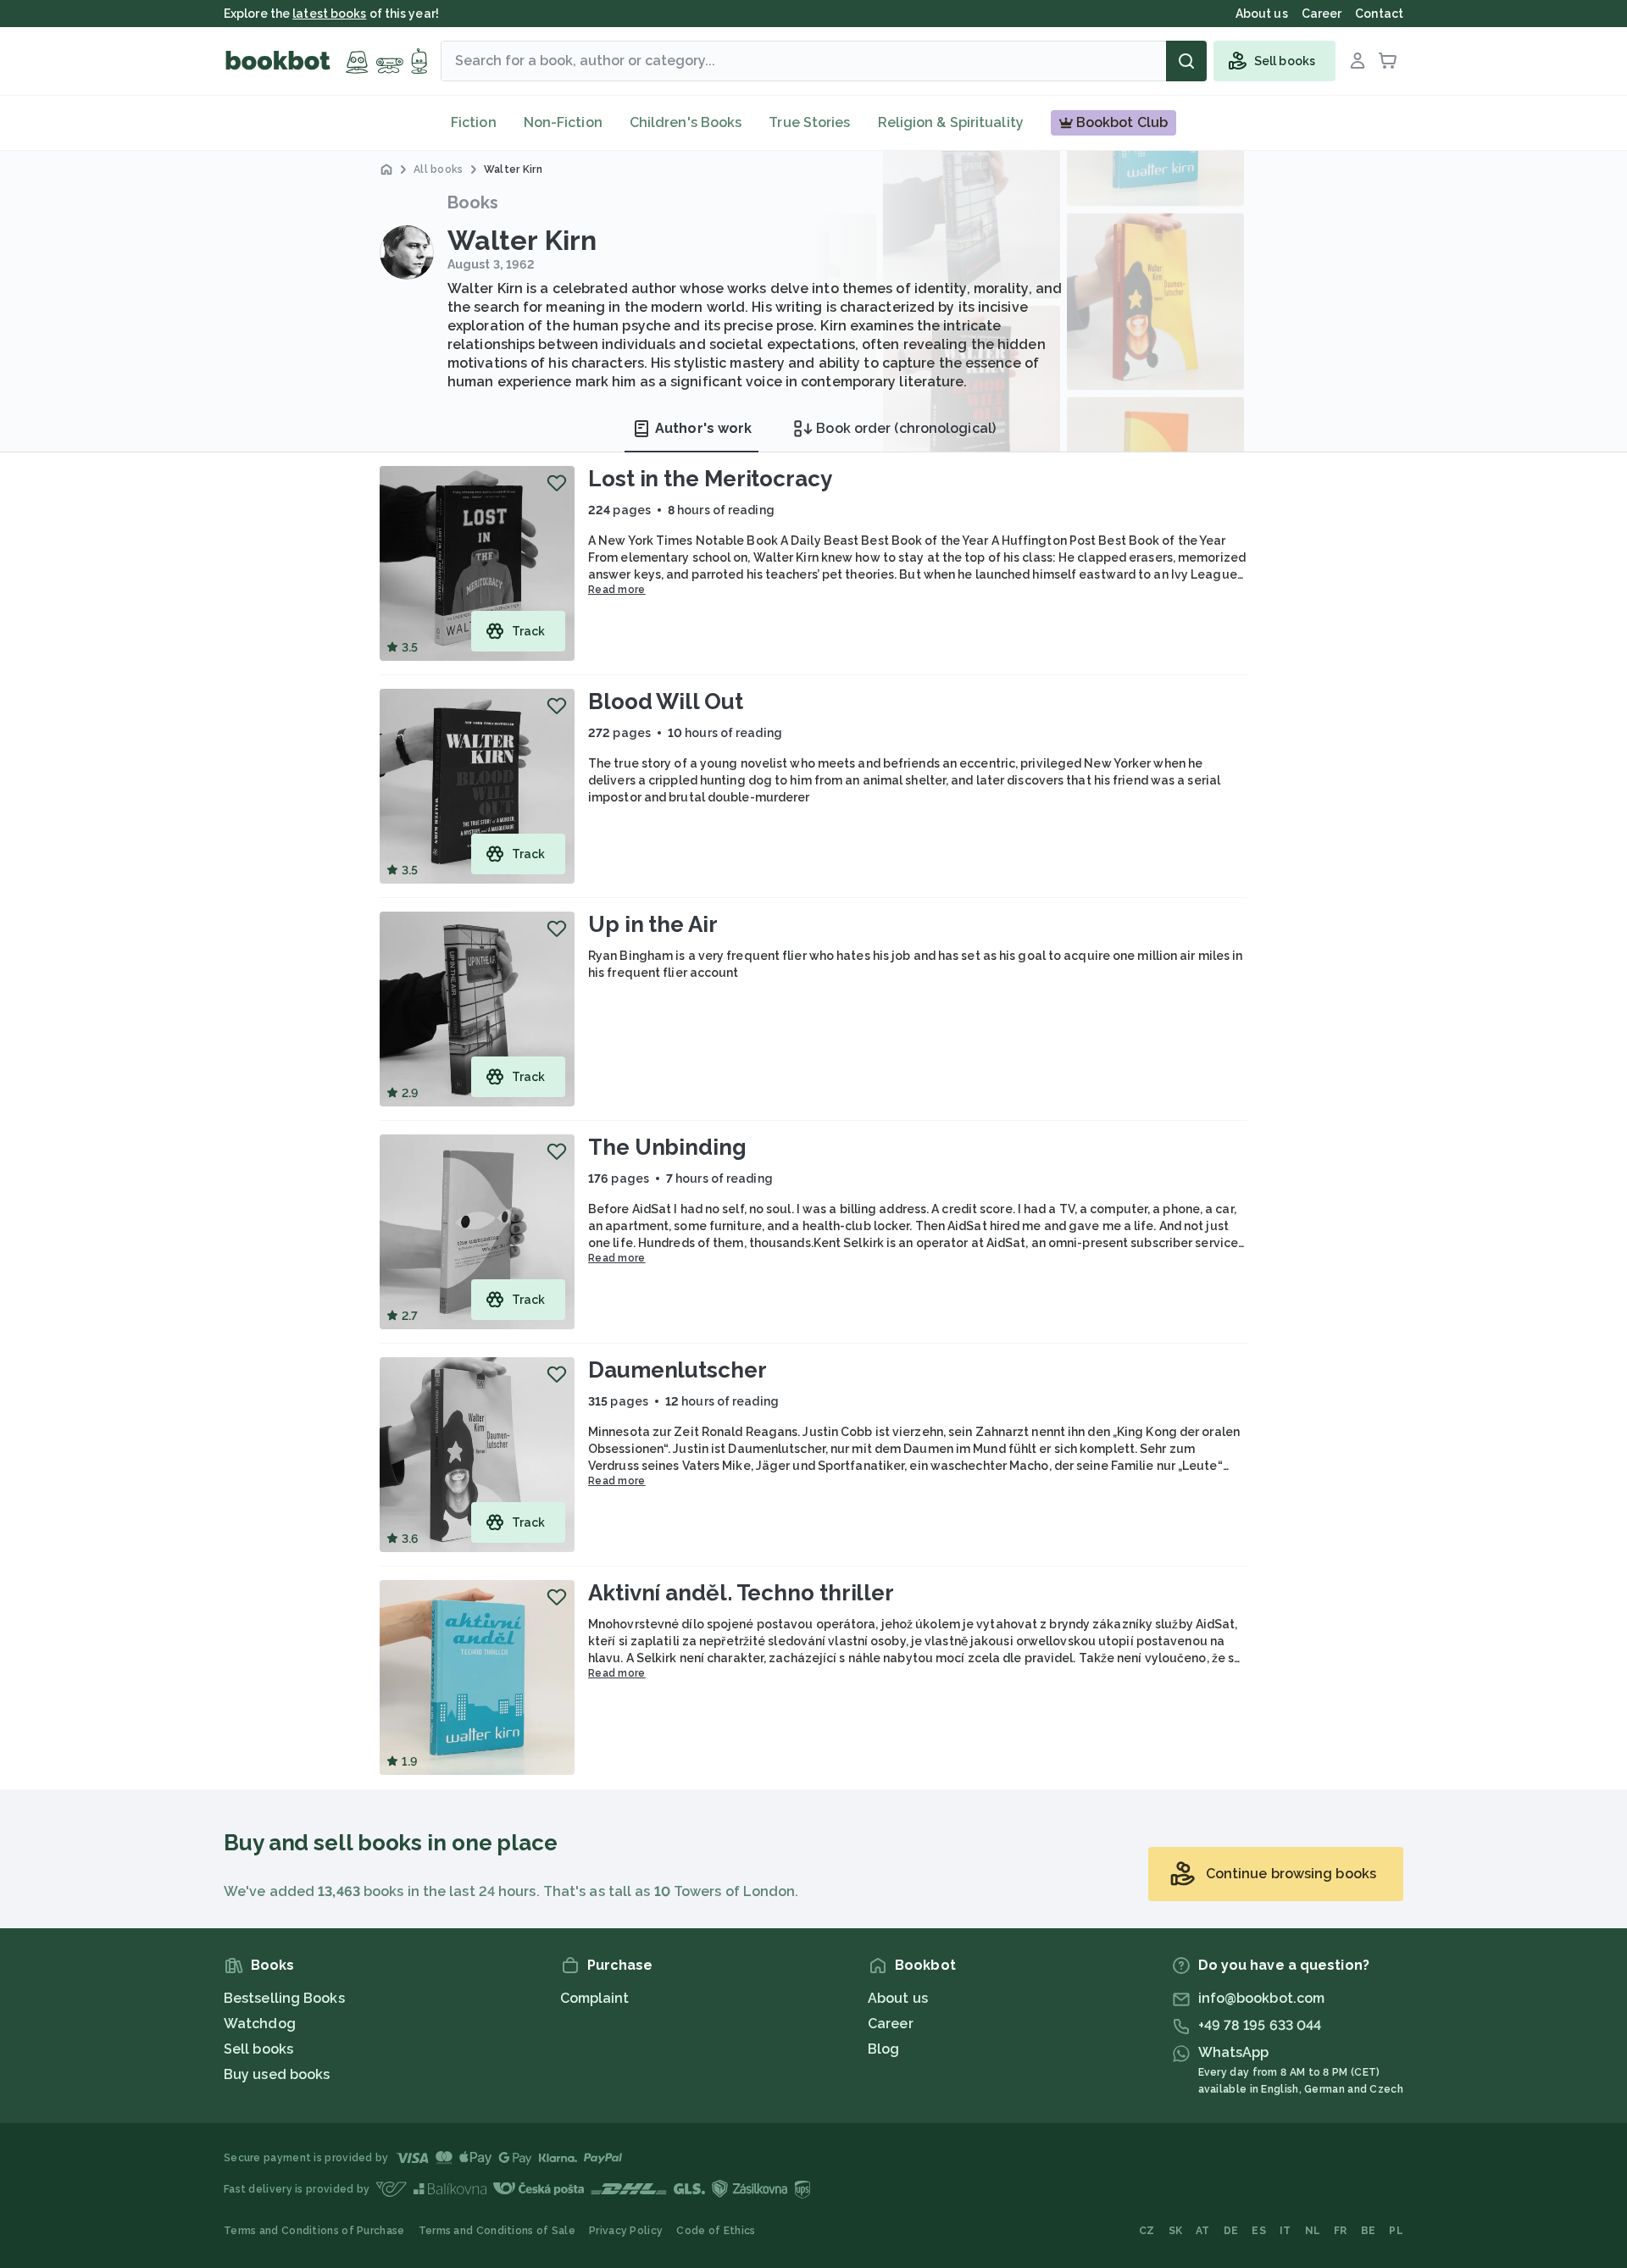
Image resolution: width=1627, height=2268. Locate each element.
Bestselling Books (284, 1998)
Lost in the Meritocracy (710, 479)
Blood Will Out (666, 701)
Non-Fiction (563, 122)
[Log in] (1358, 61)
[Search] (1186, 61)
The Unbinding (667, 1147)
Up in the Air (653, 924)
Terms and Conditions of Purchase (314, 2231)
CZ (1147, 2231)
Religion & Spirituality (951, 122)
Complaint (595, 1998)
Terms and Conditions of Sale (497, 2231)
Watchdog (260, 2024)
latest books (329, 14)
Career (891, 2024)
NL (1313, 2231)
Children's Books (686, 122)
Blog (883, 2049)
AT (1203, 2231)
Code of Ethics (716, 2231)
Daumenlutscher (677, 1370)
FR (1341, 2231)
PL (1396, 2231)
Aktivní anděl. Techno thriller (741, 1593)
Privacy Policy (626, 2231)
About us (898, 1998)
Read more (617, 590)
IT (1285, 2231)
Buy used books (277, 2074)
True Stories (809, 122)
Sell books (258, 2049)
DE (1231, 2231)
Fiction (474, 122)
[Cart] (1388, 61)
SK (1176, 2231)
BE (1369, 2231)
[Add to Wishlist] (557, 483)
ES (1259, 2231)
